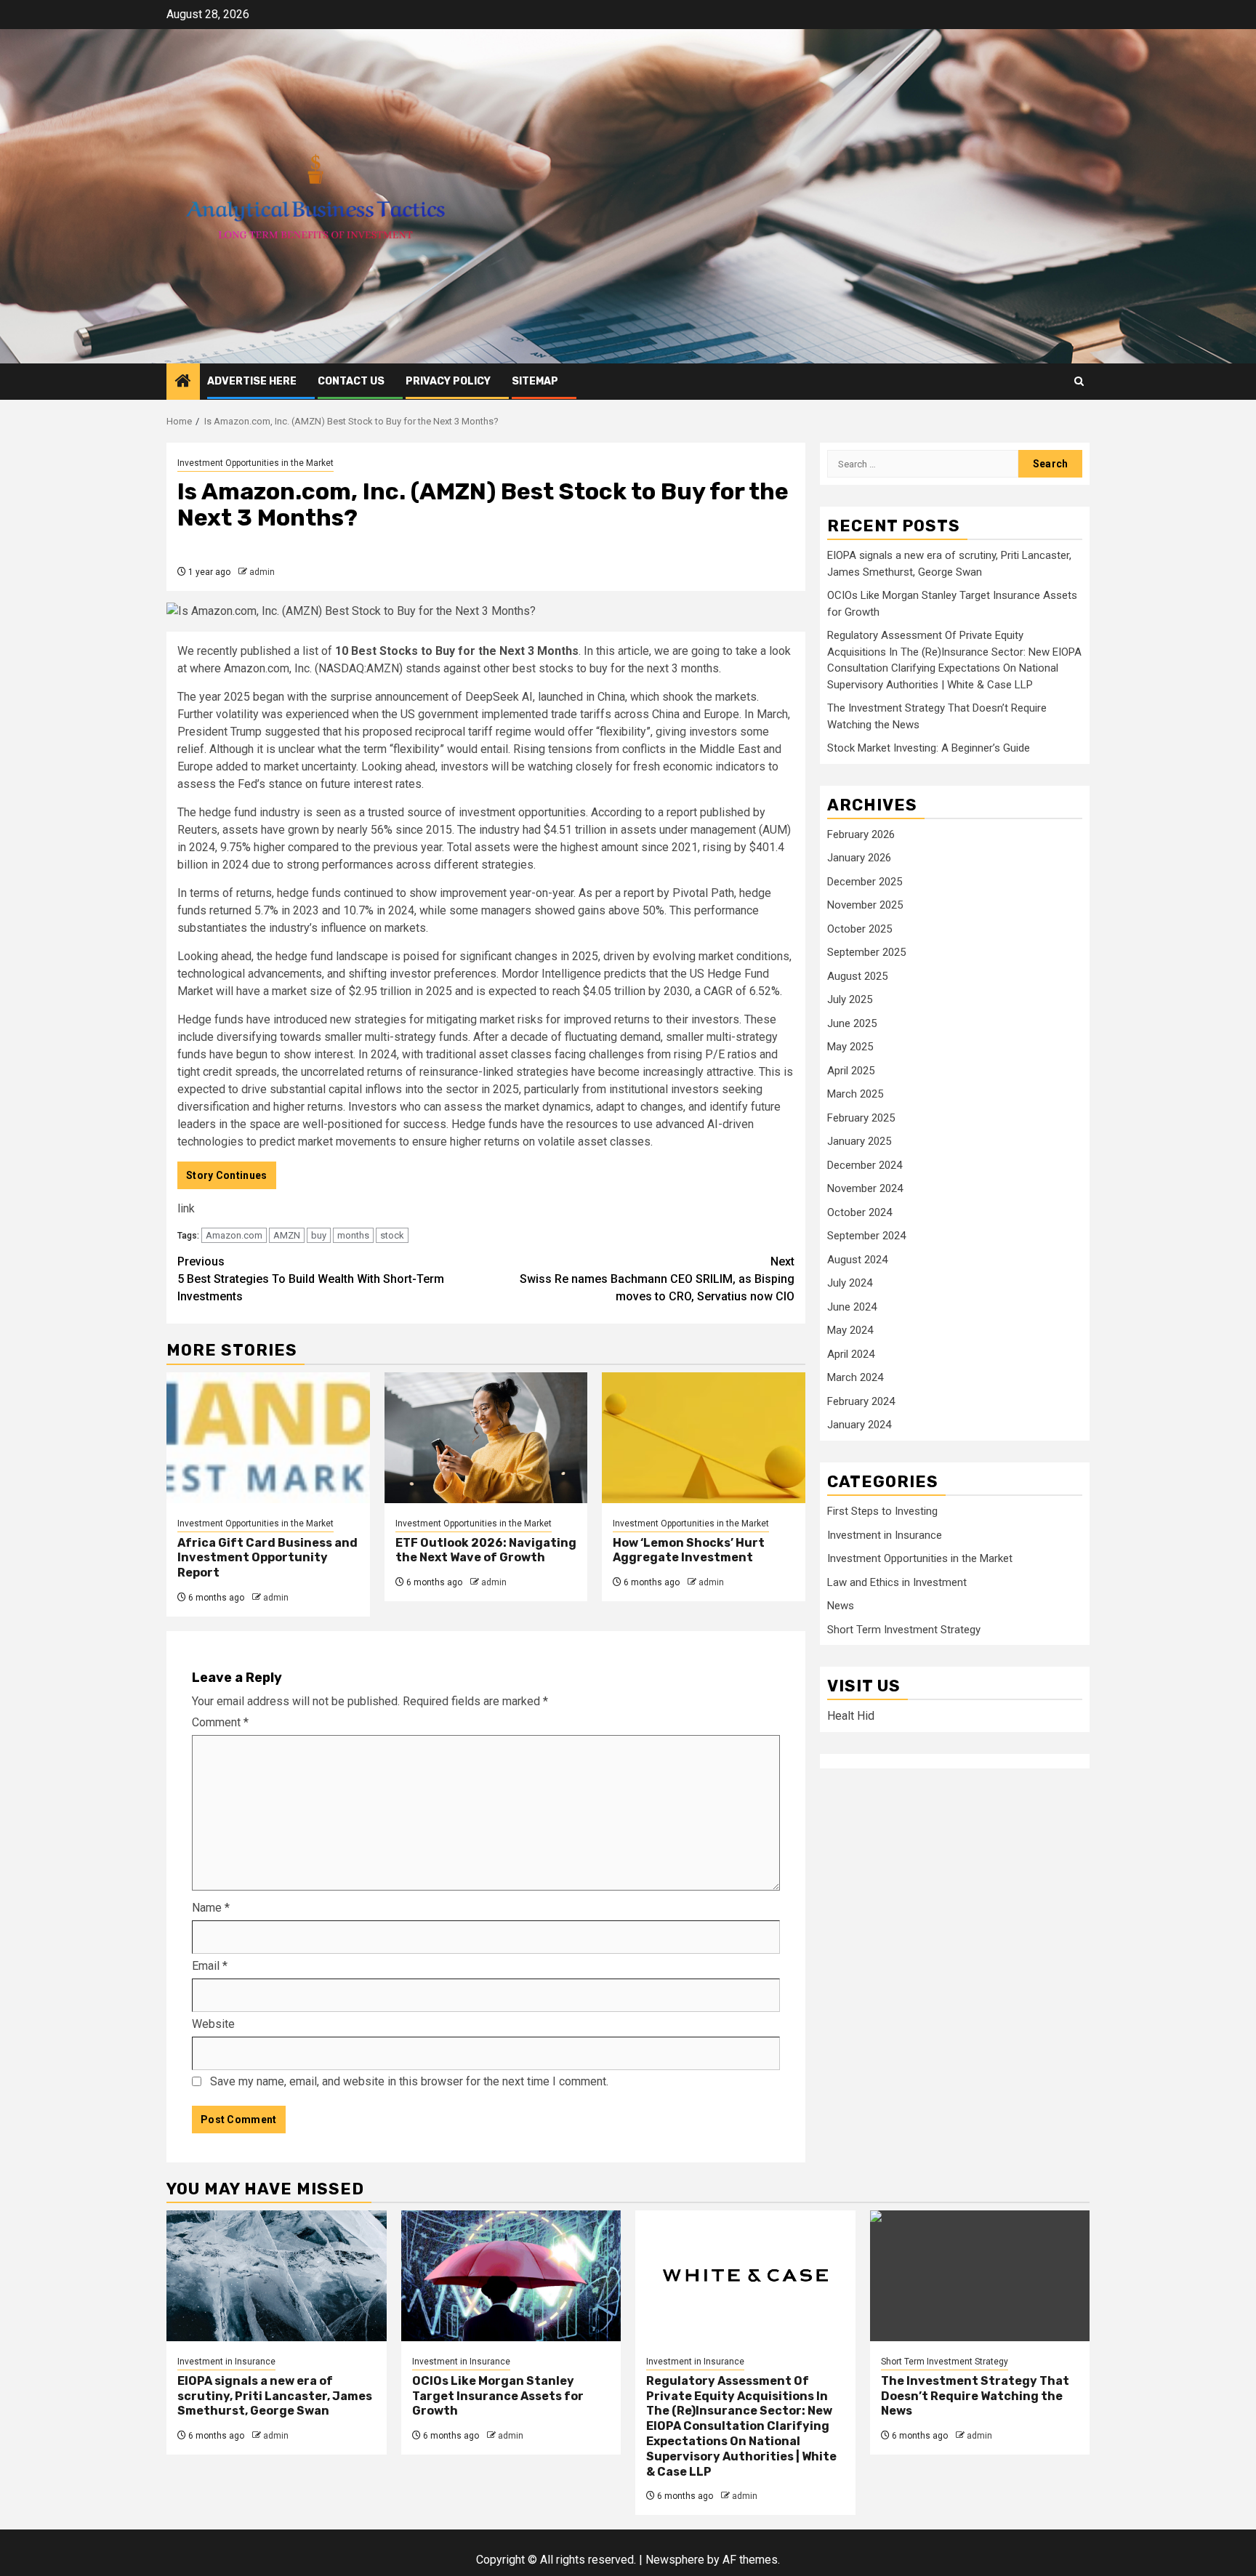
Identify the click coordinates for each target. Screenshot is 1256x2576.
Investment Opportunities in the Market (255, 463)
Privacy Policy (448, 381)
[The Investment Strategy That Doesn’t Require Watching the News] (980, 2276)
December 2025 (865, 882)
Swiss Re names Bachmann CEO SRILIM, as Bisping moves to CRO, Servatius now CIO (657, 1279)
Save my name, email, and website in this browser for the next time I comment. (409, 2081)
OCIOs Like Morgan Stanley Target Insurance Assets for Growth (498, 2396)
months (353, 1235)
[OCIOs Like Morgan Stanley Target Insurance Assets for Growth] (511, 2276)
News (841, 1606)
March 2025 (855, 1095)
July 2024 (850, 1284)
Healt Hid (851, 1716)
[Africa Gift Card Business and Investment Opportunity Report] (268, 1438)
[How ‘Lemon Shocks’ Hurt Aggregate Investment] (704, 1438)
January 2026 (859, 858)
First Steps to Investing (882, 1512)
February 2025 (861, 1118)
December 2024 (865, 1165)
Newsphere (675, 2560)
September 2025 (866, 953)
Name (211, 1908)
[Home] (183, 382)
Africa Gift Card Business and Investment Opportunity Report (267, 1558)
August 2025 (857, 976)
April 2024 (851, 1354)
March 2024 (855, 1378)
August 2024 (857, 1260)
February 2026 (861, 834)
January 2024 (859, 1425)
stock (392, 1235)
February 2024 (861, 1401)
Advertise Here (252, 381)
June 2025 (852, 1023)
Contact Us (351, 381)
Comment (220, 1722)
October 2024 (860, 1212)
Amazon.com (234, 1235)
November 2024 (865, 1189)
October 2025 (860, 929)
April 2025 (851, 1071)
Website (213, 2024)
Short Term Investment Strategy (904, 1630)
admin (262, 572)
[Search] (1079, 381)
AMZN (287, 1235)
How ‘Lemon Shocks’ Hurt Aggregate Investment (689, 1550)
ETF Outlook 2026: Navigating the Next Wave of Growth (486, 1550)
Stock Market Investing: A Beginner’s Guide (929, 749)
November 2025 (865, 906)
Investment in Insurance (885, 1535)
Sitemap (535, 381)
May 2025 (850, 1047)
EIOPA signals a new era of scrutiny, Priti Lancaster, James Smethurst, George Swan (275, 2396)
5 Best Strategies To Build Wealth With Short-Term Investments (311, 1279)
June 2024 (852, 1307)
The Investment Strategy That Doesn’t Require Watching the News (975, 2396)
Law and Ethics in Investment (897, 1582)
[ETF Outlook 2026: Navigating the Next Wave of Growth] (486, 1438)
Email (210, 1966)
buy (319, 1235)
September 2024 (866, 1236)
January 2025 (859, 1142)
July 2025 (850, 1000)
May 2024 (850, 1331)
